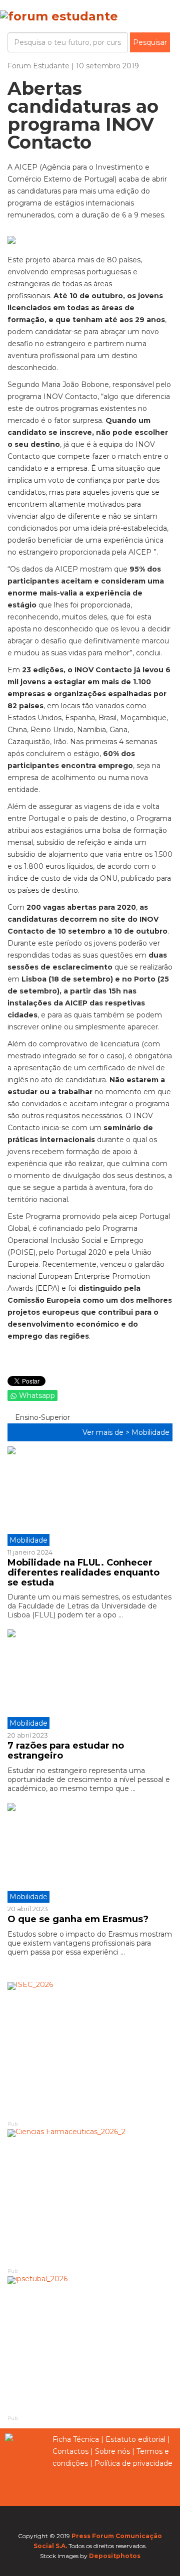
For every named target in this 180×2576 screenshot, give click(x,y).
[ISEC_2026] (90, 2051)
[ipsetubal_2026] (90, 2345)
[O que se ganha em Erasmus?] (90, 1853)
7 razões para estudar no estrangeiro (66, 1751)
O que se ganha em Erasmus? (78, 1919)
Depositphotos (115, 2556)
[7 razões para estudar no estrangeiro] (90, 1679)
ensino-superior (41, 1417)
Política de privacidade (133, 2463)
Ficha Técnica (76, 2439)
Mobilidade (150, 1432)
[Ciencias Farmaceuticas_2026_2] (90, 2198)
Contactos (70, 2451)
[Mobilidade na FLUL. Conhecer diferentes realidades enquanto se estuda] (90, 1496)
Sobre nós (112, 2451)
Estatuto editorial (135, 2439)
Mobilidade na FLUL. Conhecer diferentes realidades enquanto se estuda (83, 1573)
